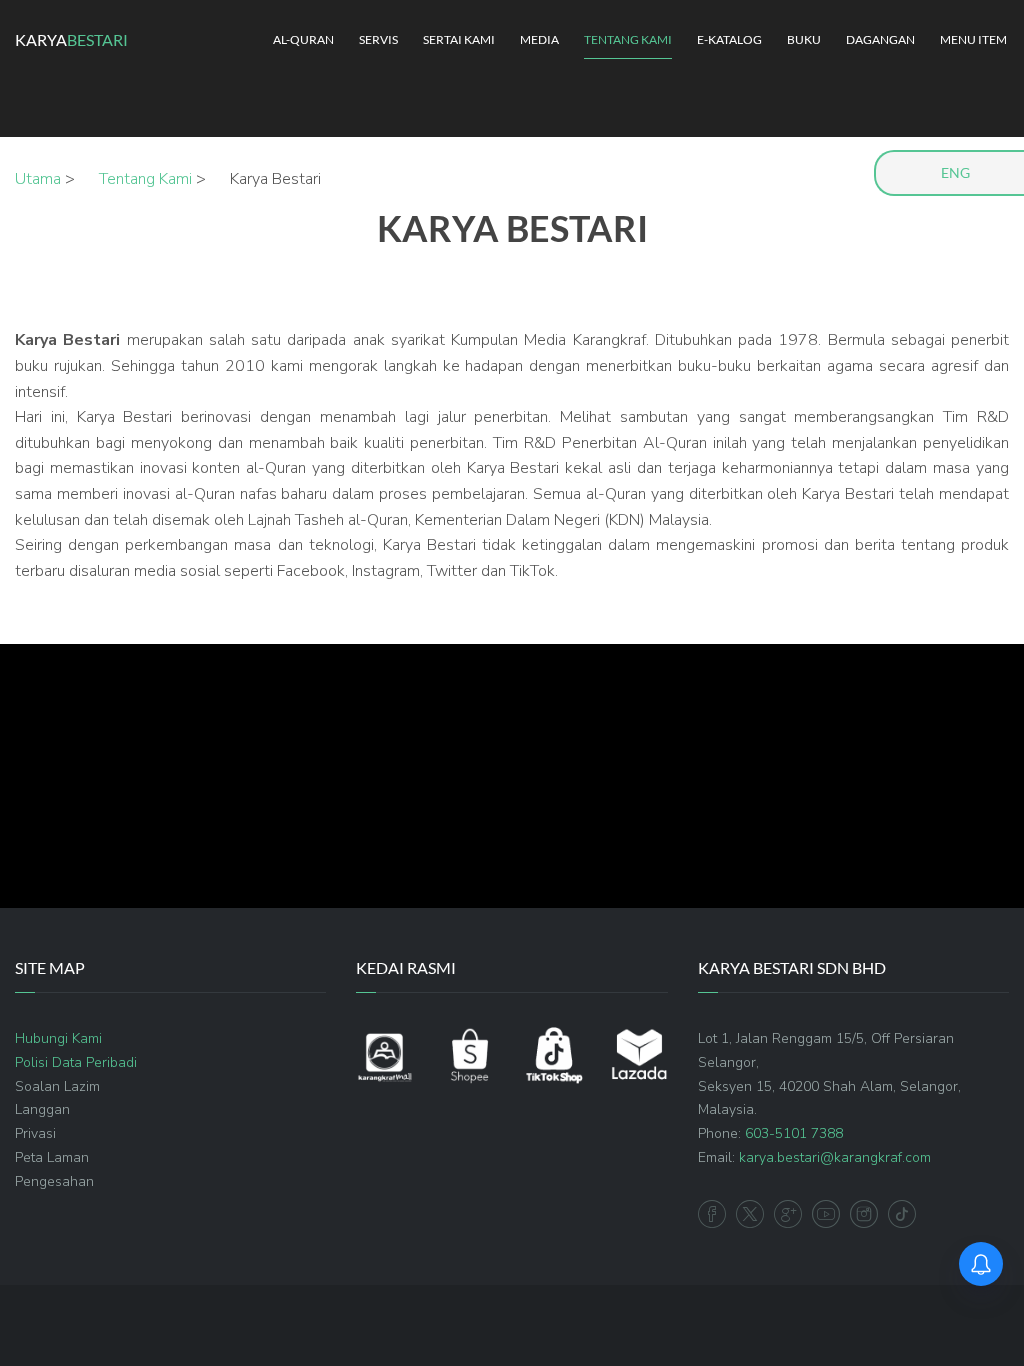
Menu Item (973, 39)
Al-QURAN (303, 39)
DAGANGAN (880, 39)
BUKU (804, 39)
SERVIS (378, 39)
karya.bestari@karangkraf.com (835, 1157)
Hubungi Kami (58, 1038)
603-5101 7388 (794, 1133)
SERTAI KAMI (459, 39)
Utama (38, 179)
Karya (71, 39)
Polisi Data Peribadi (76, 1062)
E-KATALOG (729, 39)
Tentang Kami (145, 179)
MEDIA (539, 39)
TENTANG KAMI (628, 39)
